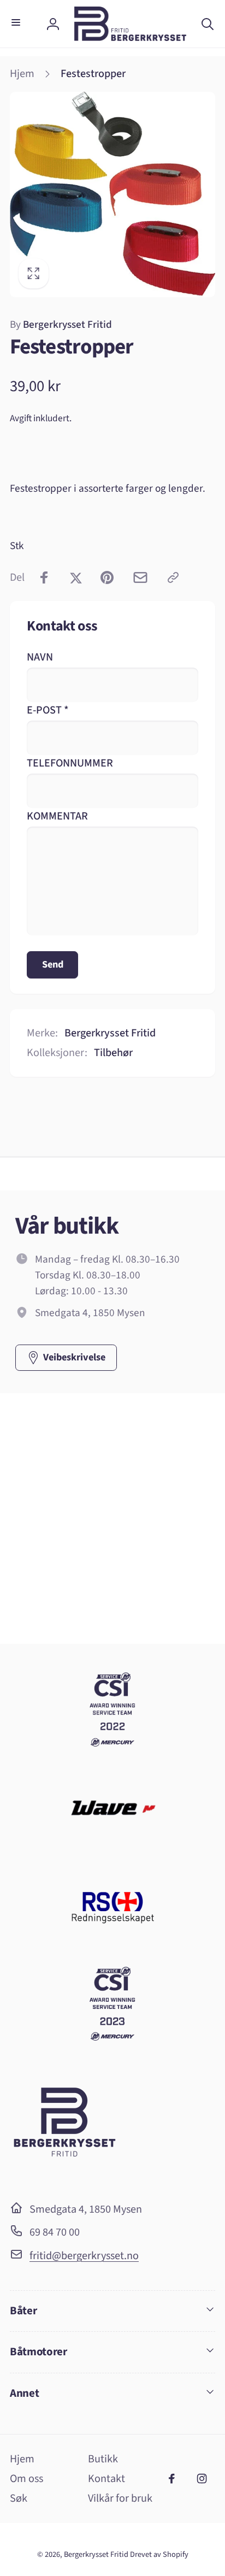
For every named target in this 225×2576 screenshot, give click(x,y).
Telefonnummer (70, 763)
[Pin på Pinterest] (107, 577)
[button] (18, 24)
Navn (40, 657)
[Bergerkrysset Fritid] (64, 2177)
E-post (48, 710)
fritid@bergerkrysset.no (84, 2256)
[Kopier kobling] (173, 577)
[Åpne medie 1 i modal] (112, 194)
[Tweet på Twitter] (76, 577)
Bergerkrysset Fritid (61, 325)
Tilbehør (113, 1053)
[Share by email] (140, 577)
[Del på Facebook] (44, 577)
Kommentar (57, 816)
